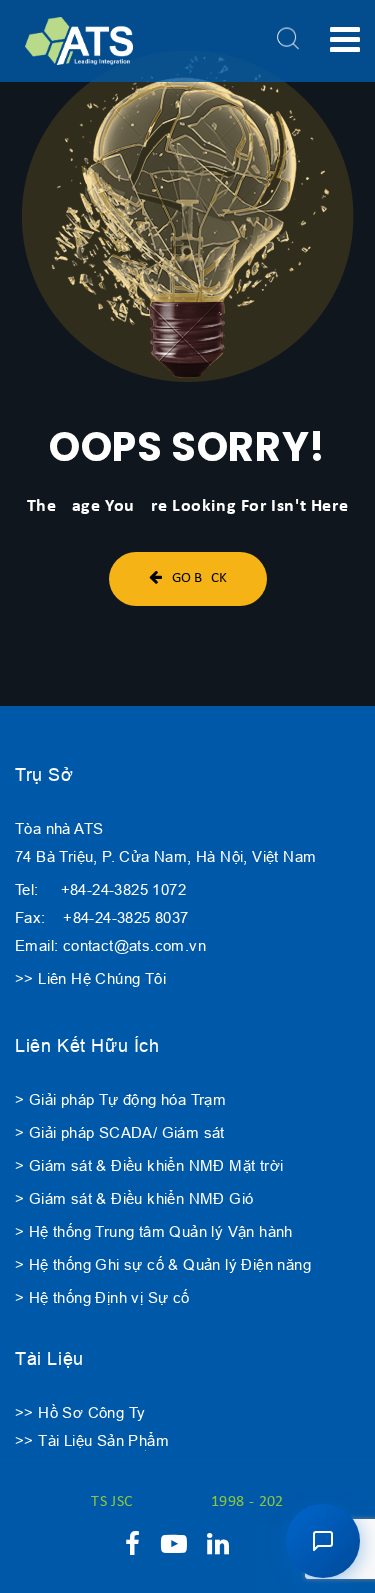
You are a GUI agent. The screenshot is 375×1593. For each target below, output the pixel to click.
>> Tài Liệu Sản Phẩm (92, 1440)
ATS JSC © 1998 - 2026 (187, 1502)
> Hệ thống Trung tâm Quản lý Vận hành (154, 1231)
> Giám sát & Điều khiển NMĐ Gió (134, 1198)
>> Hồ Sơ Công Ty (80, 1412)
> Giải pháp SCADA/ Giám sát (120, 1132)
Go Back (199, 578)
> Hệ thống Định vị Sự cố (102, 1297)
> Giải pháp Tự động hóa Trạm (120, 1099)
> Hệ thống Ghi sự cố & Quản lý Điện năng (163, 1264)
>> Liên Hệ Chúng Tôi (90, 978)
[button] (323, 1541)
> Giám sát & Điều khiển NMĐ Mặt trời (149, 1165)
